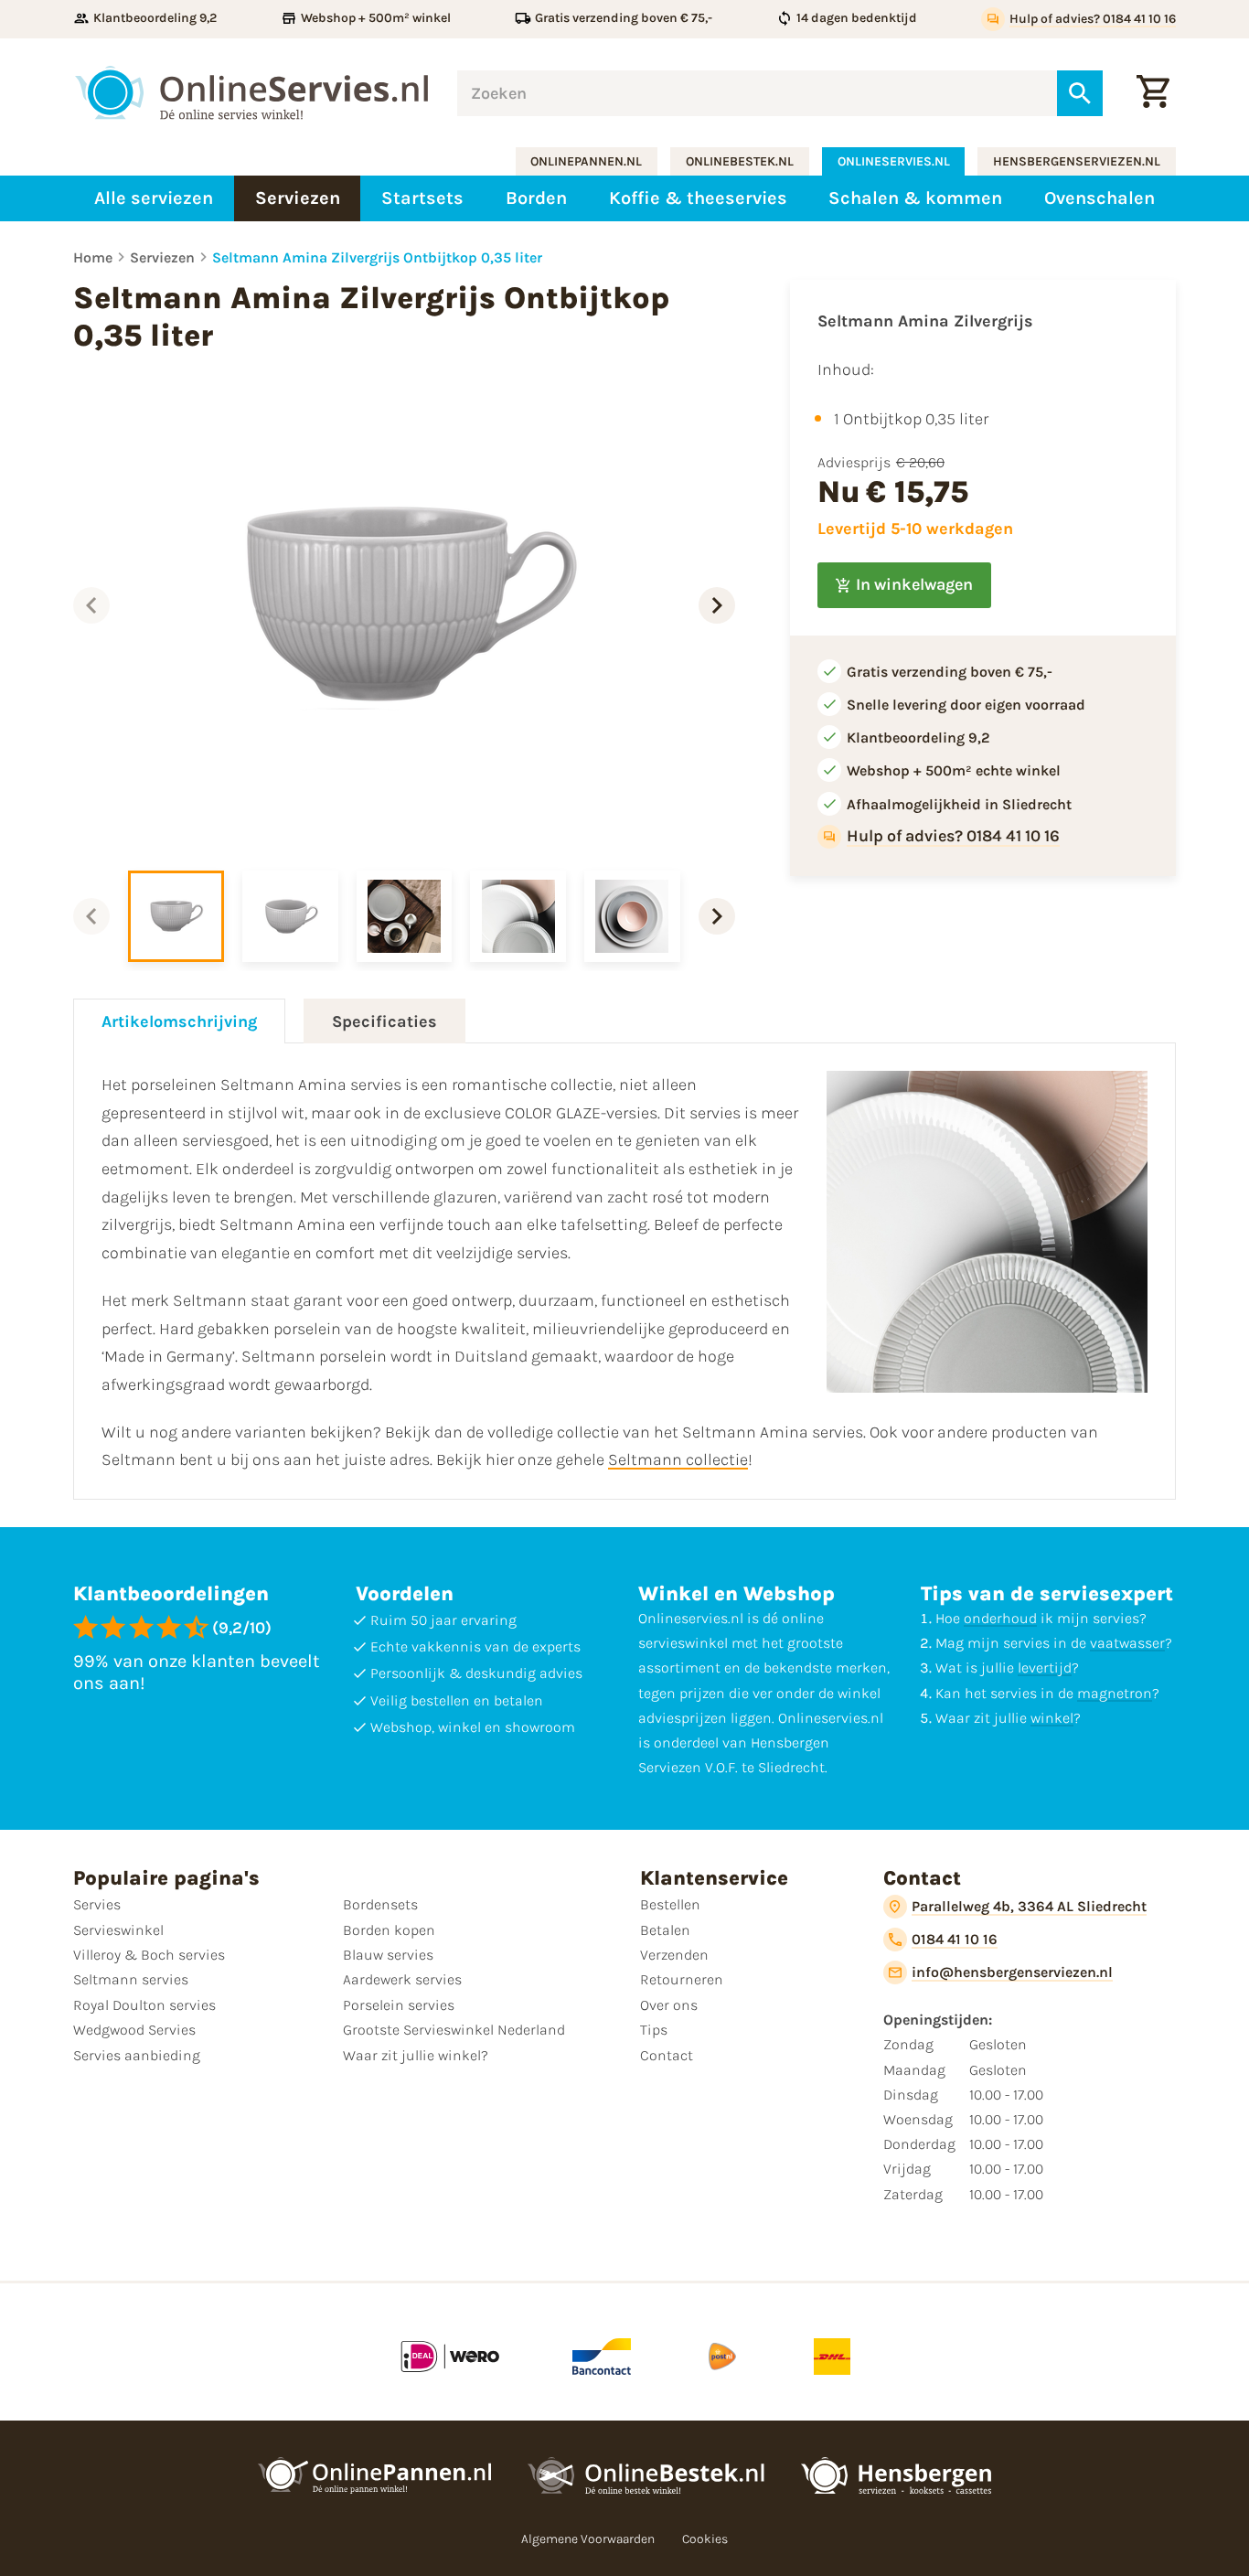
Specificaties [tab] (384, 1021)
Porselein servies (399, 2005)
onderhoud (1000, 1618)
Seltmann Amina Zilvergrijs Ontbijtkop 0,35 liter (377, 257)
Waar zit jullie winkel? (416, 2055)
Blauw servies (388, 1955)
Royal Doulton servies (144, 2005)
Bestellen (670, 1904)
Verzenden (674, 1955)
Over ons (669, 2005)
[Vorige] (91, 605)
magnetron (1115, 1693)
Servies (97, 1904)
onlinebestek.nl (740, 161)
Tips (654, 2030)
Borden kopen (389, 1930)
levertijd (1045, 1667)
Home (93, 257)
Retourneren (682, 1979)
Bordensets (380, 1904)
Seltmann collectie (678, 1459)
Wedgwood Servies (134, 2030)
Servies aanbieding (137, 2055)
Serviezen (162, 257)
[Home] (251, 93)
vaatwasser (1127, 1643)
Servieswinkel (118, 1930)
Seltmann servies (131, 1979)
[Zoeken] (1080, 93)
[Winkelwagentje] (1153, 93)
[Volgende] (717, 605)
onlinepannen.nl (586, 161)
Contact (667, 2055)
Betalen (665, 1930)
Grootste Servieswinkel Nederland (454, 2030)
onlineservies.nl (894, 161)
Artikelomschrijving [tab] (179, 1021)
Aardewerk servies (402, 1979)
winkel (1052, 1718)
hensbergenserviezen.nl (1077, 161)
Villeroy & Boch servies (149, 1955)
